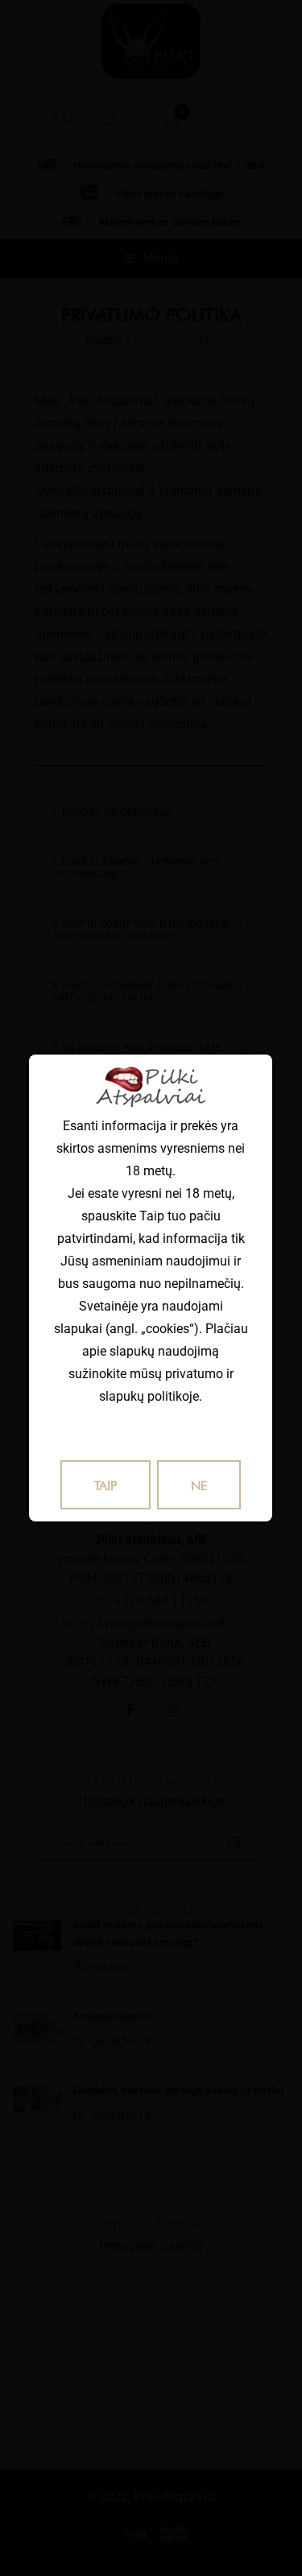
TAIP (105, 1486)
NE (199, 1486)
